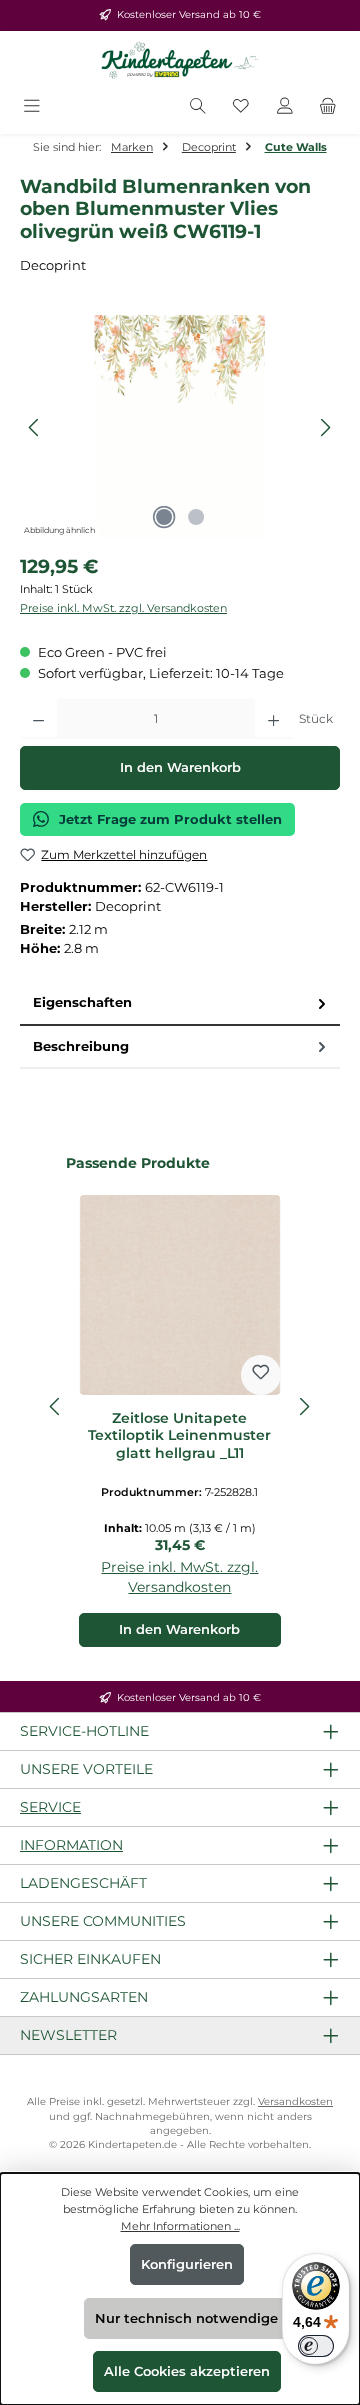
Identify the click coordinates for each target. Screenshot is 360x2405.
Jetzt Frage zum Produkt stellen (170, 819)
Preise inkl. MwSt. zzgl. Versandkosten (123, 608)
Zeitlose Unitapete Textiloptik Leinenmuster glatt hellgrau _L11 (179, 1436)
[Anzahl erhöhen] (273, 719)
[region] (180, 427)
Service (50, 1807)
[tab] (180, 1003)
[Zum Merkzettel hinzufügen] (261, 1375)
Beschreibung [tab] (81, 1046)
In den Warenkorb (180, 767)
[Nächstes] (325, 427)
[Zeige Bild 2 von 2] (196, 517)
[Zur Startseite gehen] (180, 61)
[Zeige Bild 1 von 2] (164, 517)
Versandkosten (295, 2101)
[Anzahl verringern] (38, 719)
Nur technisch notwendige (186, 2318)
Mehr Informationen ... (180, 2226)
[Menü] (32, 107)
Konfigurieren (187, 2264)
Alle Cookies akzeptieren (187, 2371)
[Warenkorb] (328, 107)
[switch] (316, 2346)
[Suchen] (198, 107)
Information (71, 1845)
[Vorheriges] (35, 427)
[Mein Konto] (285, 107)
